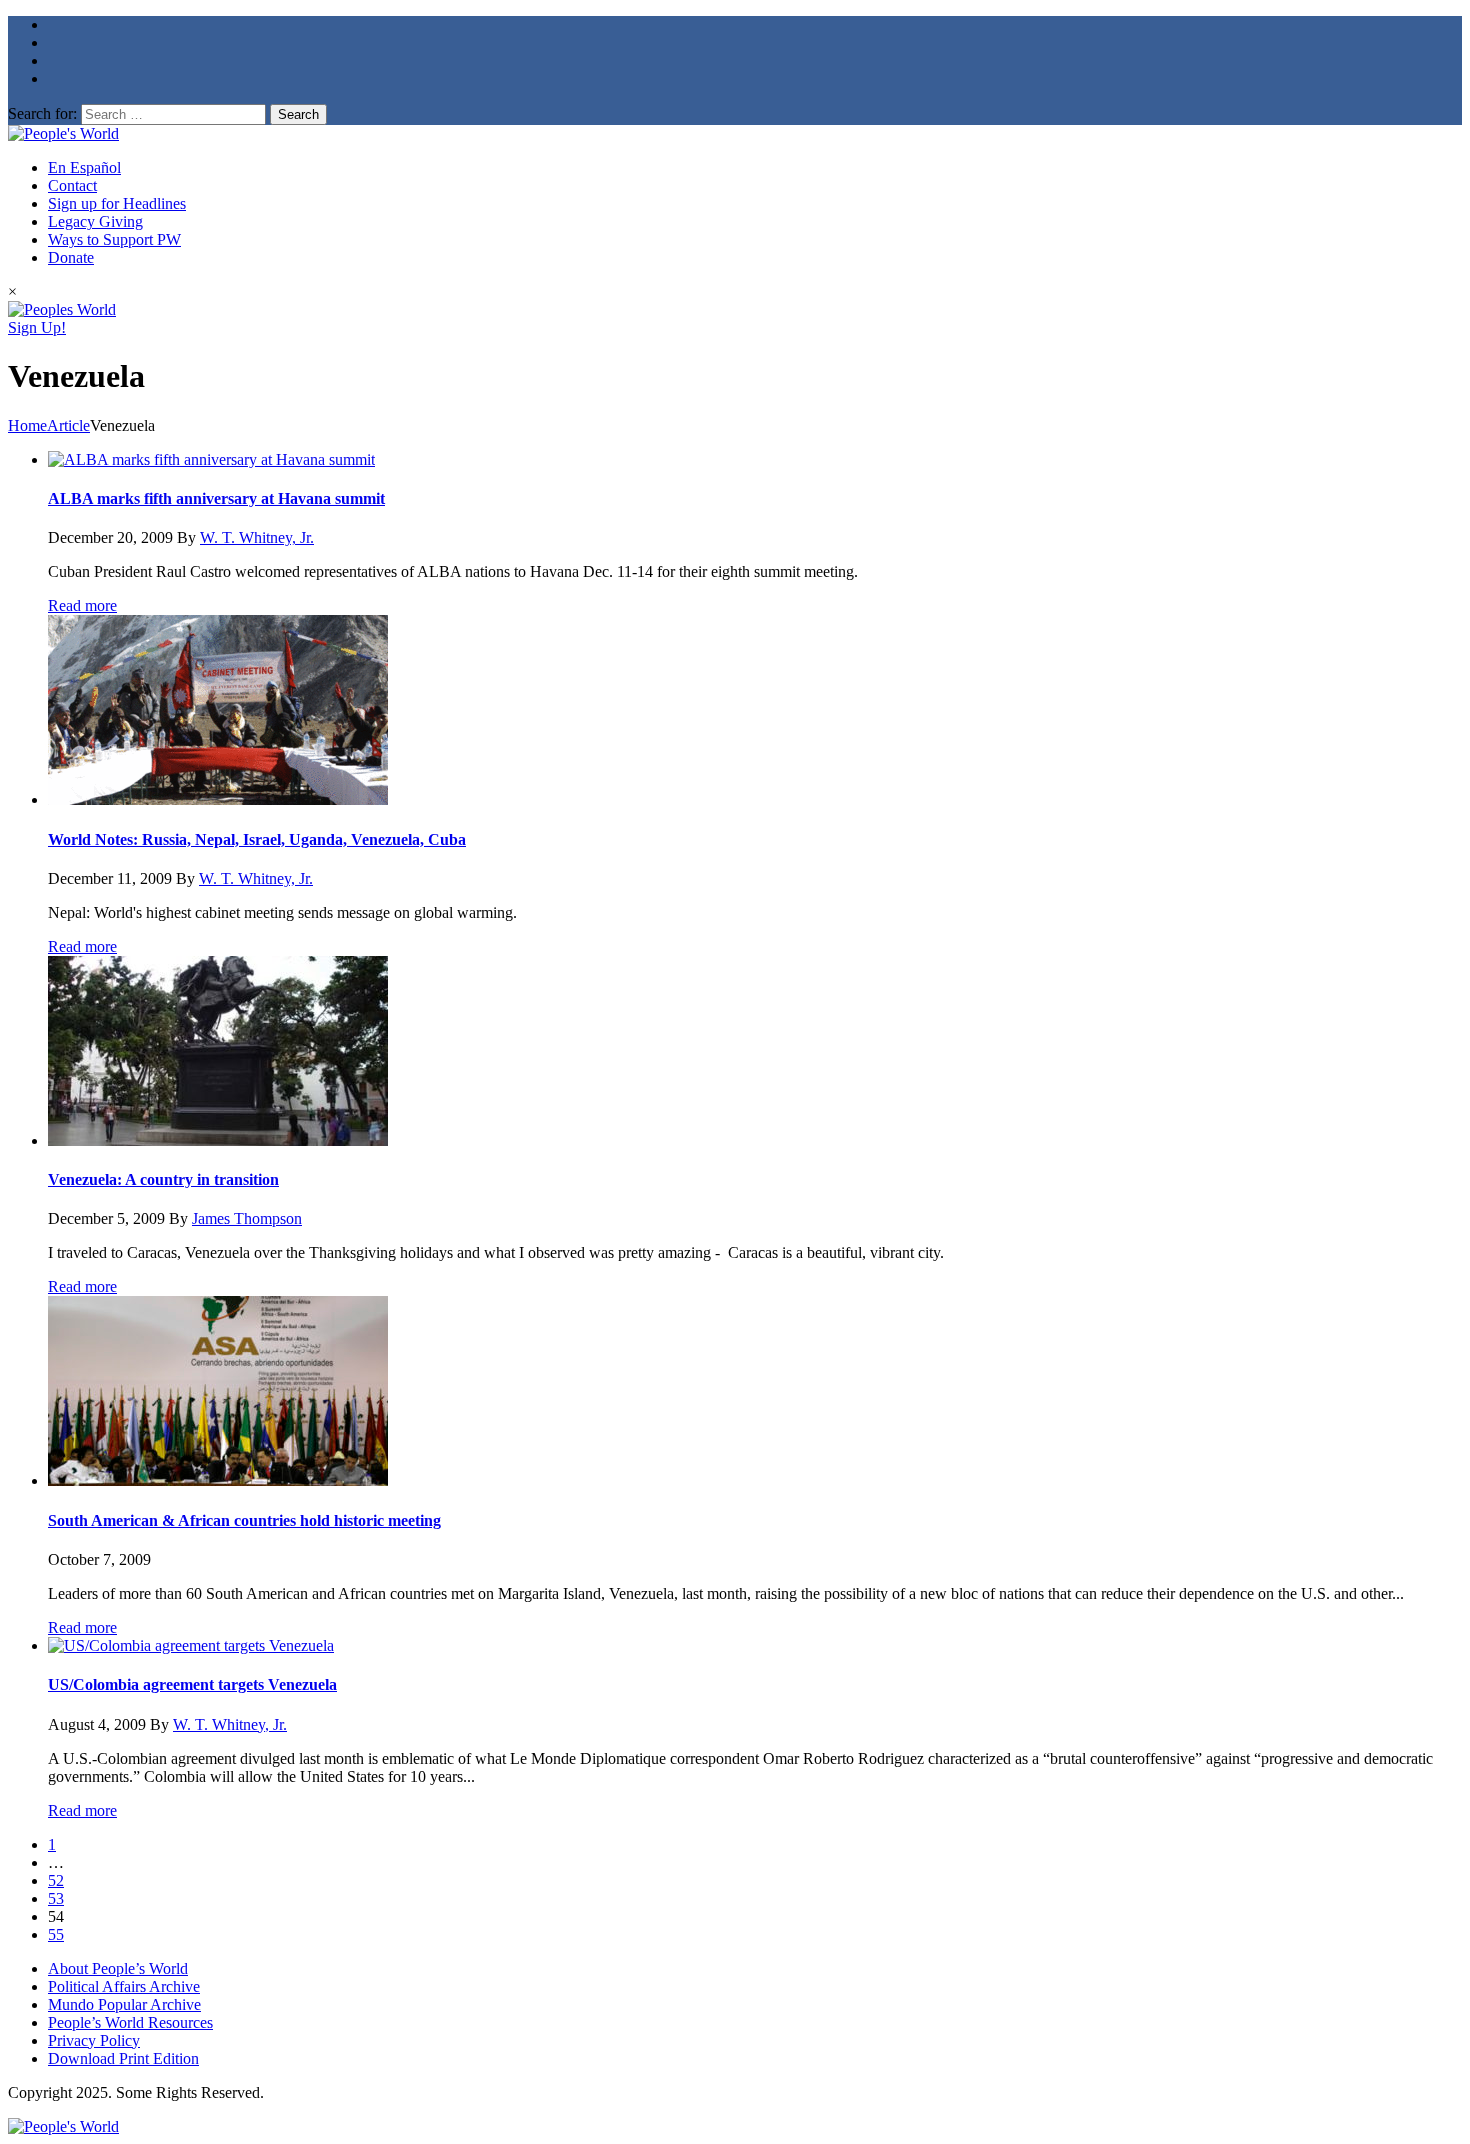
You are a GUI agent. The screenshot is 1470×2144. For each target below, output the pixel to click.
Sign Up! (37, 327)
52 (56, 1880)
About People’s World (118, 1968)
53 (56, 1898)
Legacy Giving (95, 221)
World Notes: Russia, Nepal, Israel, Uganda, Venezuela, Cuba (257, 839)
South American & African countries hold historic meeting (244, 1520)
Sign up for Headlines (117, 203)
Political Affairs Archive (124, 1986)
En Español (84, 167)
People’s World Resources (130, 2022)
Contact (72, 185)
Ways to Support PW (114, 239)
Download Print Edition (123, 2058)
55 (56, 1934)
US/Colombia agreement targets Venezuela (192, 1684)
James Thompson (247, 1218)
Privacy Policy (94, 2040)
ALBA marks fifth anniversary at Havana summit (216, 498)
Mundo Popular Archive (124, 2004)
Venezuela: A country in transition (163, 1179)
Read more (82, 605)
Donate (71, 257)
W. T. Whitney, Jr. (257, 537)
